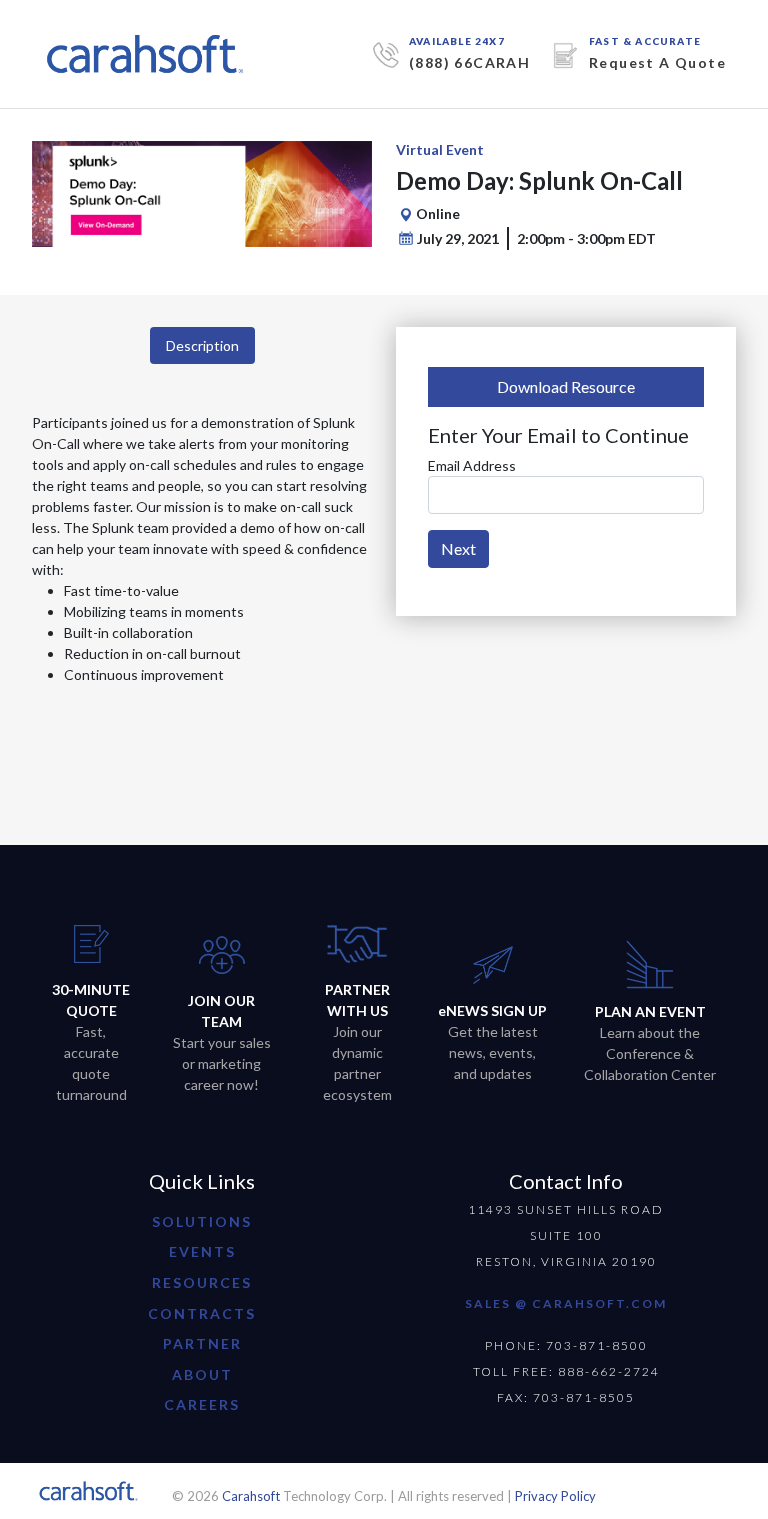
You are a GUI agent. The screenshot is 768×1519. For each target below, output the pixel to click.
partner (202, 1343)
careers (202, 1404)
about (202, 1374)
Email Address (472, 465)
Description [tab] (202, 345)
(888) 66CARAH (469, 62)
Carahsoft (251, 1496)
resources (202, 1282)
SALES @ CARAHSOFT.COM (566, 1303)
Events (202, 1251)
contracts (202, 1313)
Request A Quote (657, 62)
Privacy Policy (555, 1496)
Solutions (202, 1221)
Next (458, 548)
